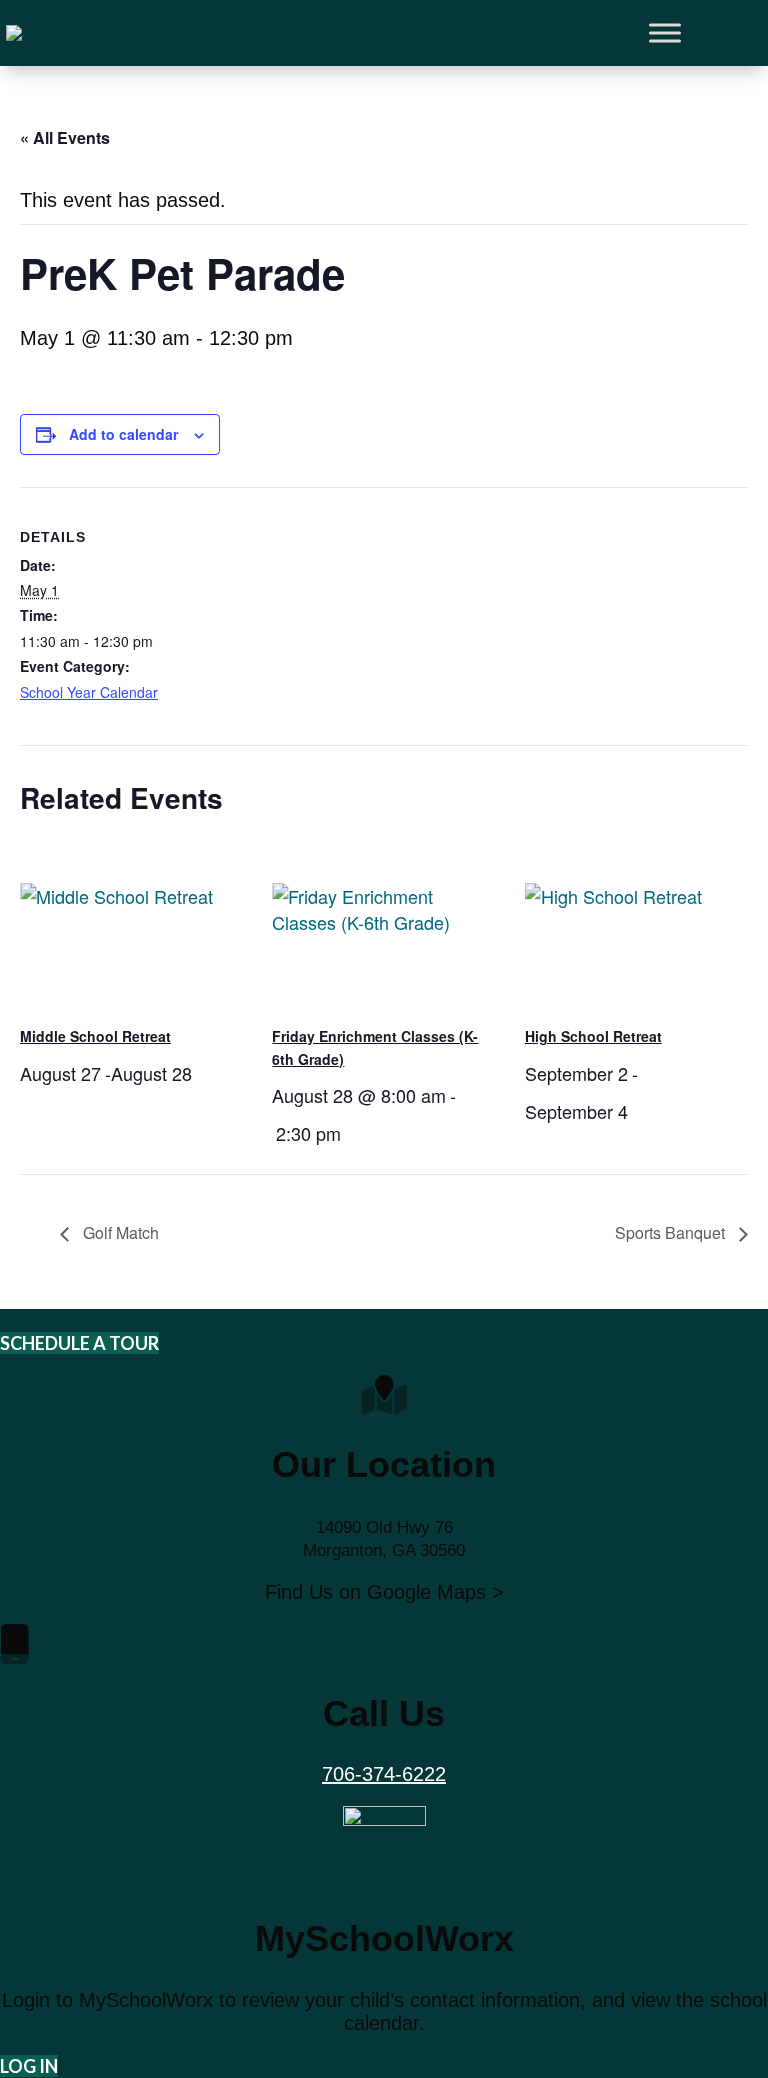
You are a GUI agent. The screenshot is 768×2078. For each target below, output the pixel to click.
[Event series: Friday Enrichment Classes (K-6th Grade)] (348, 1133)
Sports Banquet (672, 1232)
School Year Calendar (89, 692)
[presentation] (131, 925)
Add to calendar (123, 434)
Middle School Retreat (95, 1036)
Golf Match (119, 1232)
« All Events (65, 137)
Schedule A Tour (79, 1343)
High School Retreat (593, 1036)
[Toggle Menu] (665, 33)
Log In (29, 2066)
